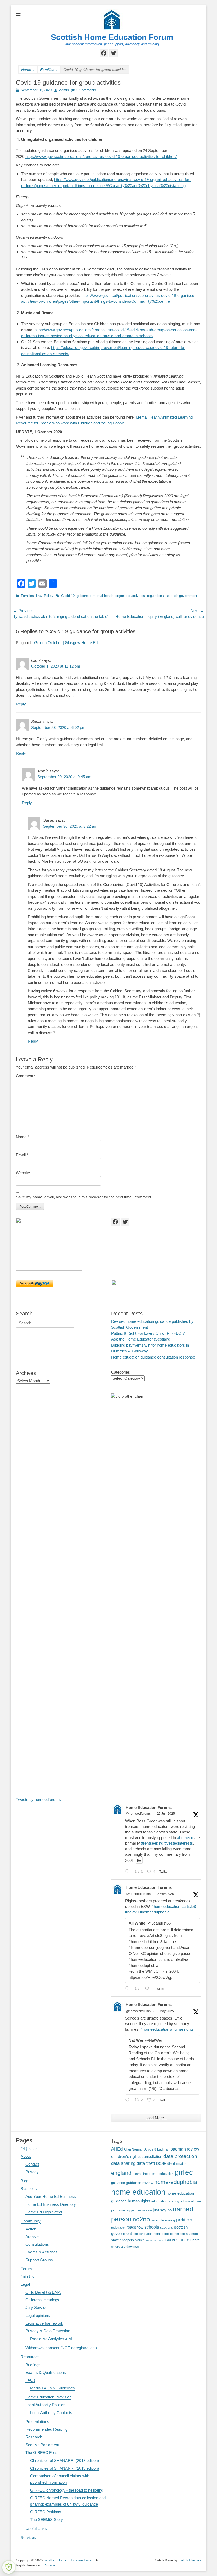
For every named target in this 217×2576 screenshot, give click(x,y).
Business (29, 2188)
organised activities (130, 596)
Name (22, 1137)
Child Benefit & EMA (43, 2292)
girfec (184, 2172)
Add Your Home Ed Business (51, 2196)
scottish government (182, 596)
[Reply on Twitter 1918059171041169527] (129, 2100)
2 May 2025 (165, 1894)
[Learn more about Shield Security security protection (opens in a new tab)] (9, 2567)
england (121, 2173)
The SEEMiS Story (47, 2520)
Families (49, 70)
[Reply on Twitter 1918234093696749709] (129, 1989)
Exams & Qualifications (46, 2372)
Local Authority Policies (45, 2405)
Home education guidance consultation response (153, 1357)
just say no (162, 2210)
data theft (146, 2163)
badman (163, 2149)
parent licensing (163, 2220)
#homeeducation (166, 1906)
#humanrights (182, 2029)
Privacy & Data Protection (48, 2331)
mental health (103, 596)
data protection (180, 2156)
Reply (21, 704)
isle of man (193, 2201)
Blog (24, 2181)
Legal (25, 2284)
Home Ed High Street (44, 2212)
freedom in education (158, 2174)
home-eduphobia (176, 2182)
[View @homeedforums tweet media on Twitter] (139, 1860)
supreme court (155, 2240)
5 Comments (86, 90)
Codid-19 (68, 596)
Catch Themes (190, 2560)
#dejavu (132, 1912)
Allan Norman (134, 2149)
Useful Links (36, 2529)
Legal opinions (38, 2315)
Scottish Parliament (42, 2445)
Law (39, 596)
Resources (30, 2357)
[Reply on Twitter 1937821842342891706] (129, 1872)
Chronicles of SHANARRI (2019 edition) (65, 2468)
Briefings (33, 2365)
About (26, 2156)
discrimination (177, 2164)
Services (28, 2537)
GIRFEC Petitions (46, 2512)
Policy (49, 596)
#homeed (185, 1838)
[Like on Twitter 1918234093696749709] (149, 1989)
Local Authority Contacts (51, 2413)
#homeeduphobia (155, 1912)
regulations (155, 596)
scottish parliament (146, 2234)
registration (118, 2228)
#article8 (189, 1906)
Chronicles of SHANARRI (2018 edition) (65, 2460)
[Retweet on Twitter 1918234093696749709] (139, 1989)
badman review (185, 2149)
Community (31, 2221)
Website (23, 1173)
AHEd (117, 2149)
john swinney (121, 2210)
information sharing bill (168, 2201)
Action (31, 2229)
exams (137, 2174)
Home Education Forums (149, 1807)
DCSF (161, 2163)
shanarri (192, 2234)
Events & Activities (42, 2252)
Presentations (37, 2422)
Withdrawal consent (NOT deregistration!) (61, 2348)
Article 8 (150, 2149)
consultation (152, 2157)
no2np (141, 2219)
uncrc (195, 2240)
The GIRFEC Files (41, 2453)
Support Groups (39, 2260)
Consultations (37, 2244)
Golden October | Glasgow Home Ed (66, 643)
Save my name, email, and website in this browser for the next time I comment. (84, 1197)
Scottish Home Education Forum (112, 37)
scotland (167, 2227)
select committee (173, 2234)
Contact (32, 2164)
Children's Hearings (42, 2300)
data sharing (123, 2163)
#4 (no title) (30, 2149)
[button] (49, 1244)
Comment (26, 1076)
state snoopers (123, 2240)
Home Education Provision (48, 2397)
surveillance (177, 2240)
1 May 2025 (165, 2011)
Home (28, 70)
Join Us (27, 2277)
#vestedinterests (179, 1843)
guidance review (140, 2183)
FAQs (30, 2380)
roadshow (135, 2227)
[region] (61, 1244)
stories (140, 2240)
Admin (64, 90)
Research (34, 2437)
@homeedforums (138, 1814)
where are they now (125, 2246)
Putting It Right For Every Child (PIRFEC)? (148, 1333)
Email (22, 1155)
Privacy (32, 2172)
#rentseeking (152, 1843)
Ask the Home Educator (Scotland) (141, 1339)
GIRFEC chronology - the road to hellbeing (67, 2490)
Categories (121, 1372)
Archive (32, 2237)
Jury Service (36, 2308)
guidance (84, 596)
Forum (26, 2269)
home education (138, 2192)
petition (184, 2220)
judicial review (142, 2210)
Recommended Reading (46, 2429)
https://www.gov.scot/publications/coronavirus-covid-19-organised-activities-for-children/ (101, 157)
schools (152, 2227)
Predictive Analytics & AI (51, 2339)
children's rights (126, 2156)
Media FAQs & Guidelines (53, 2388)
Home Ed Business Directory (51, 2204)
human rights (139, 2201)
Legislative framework (44, 2323)
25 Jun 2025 (166, 1814)
